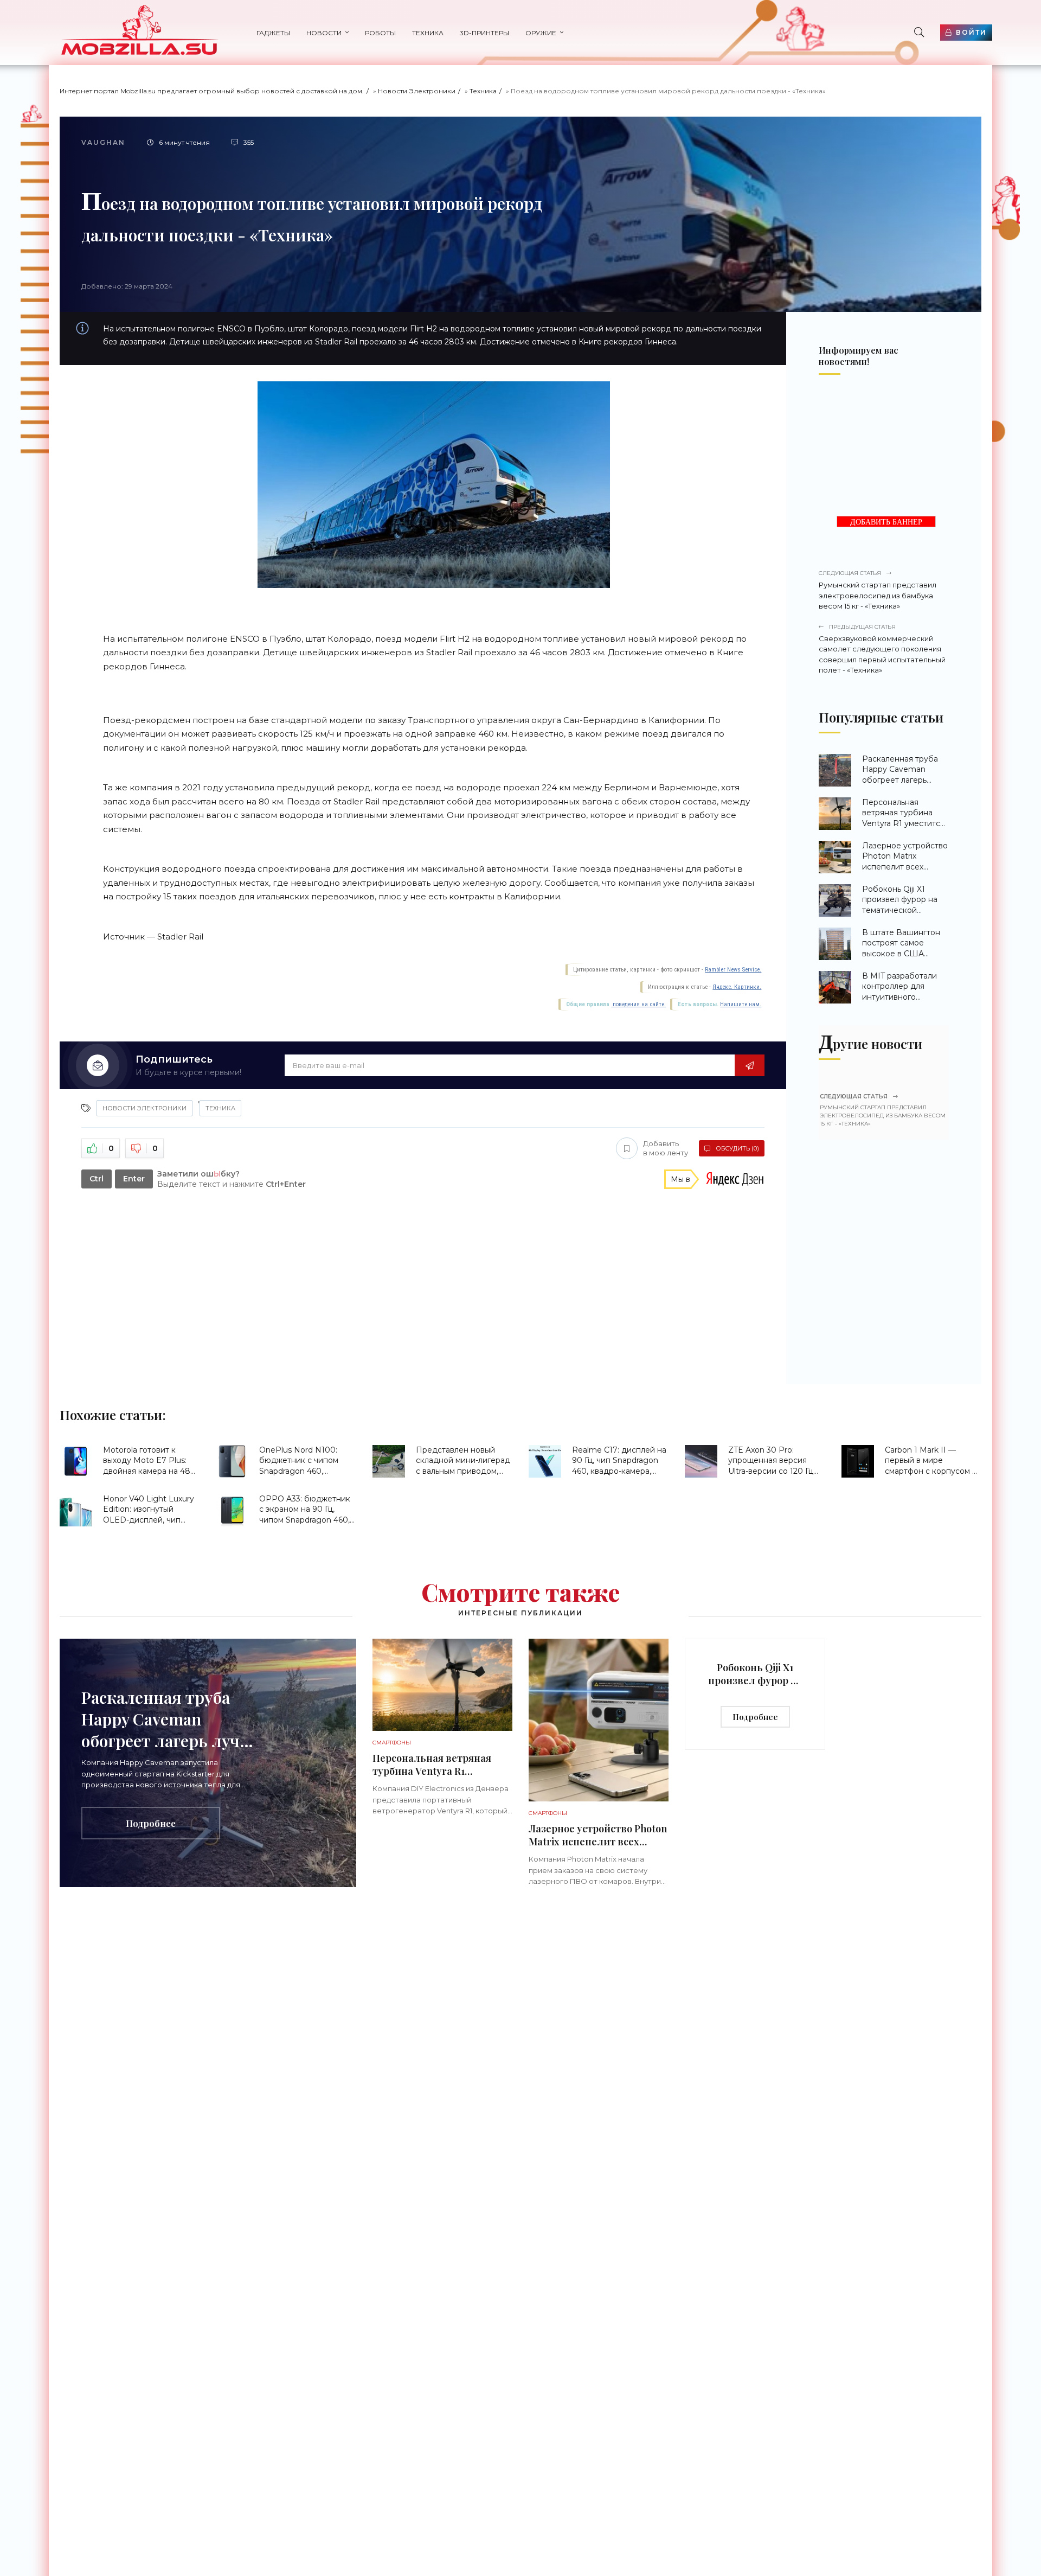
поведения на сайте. (638, 1004)
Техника (428, 33)
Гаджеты (273, 33)
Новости (324, 33)
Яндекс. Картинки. (737, 987)
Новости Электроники (417, 91)
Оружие (541, 33)
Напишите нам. (741, 1004)
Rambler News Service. (733, 970)
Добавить (666, 1148)
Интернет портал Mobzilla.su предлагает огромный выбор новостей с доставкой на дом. (212, 91)
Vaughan (103, 142)
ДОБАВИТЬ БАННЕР (886, 522)
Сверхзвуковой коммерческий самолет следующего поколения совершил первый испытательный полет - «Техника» (882, 649)
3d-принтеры (484, 33)
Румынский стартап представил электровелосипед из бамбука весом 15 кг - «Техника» (878, 590)
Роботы (380, 33)
